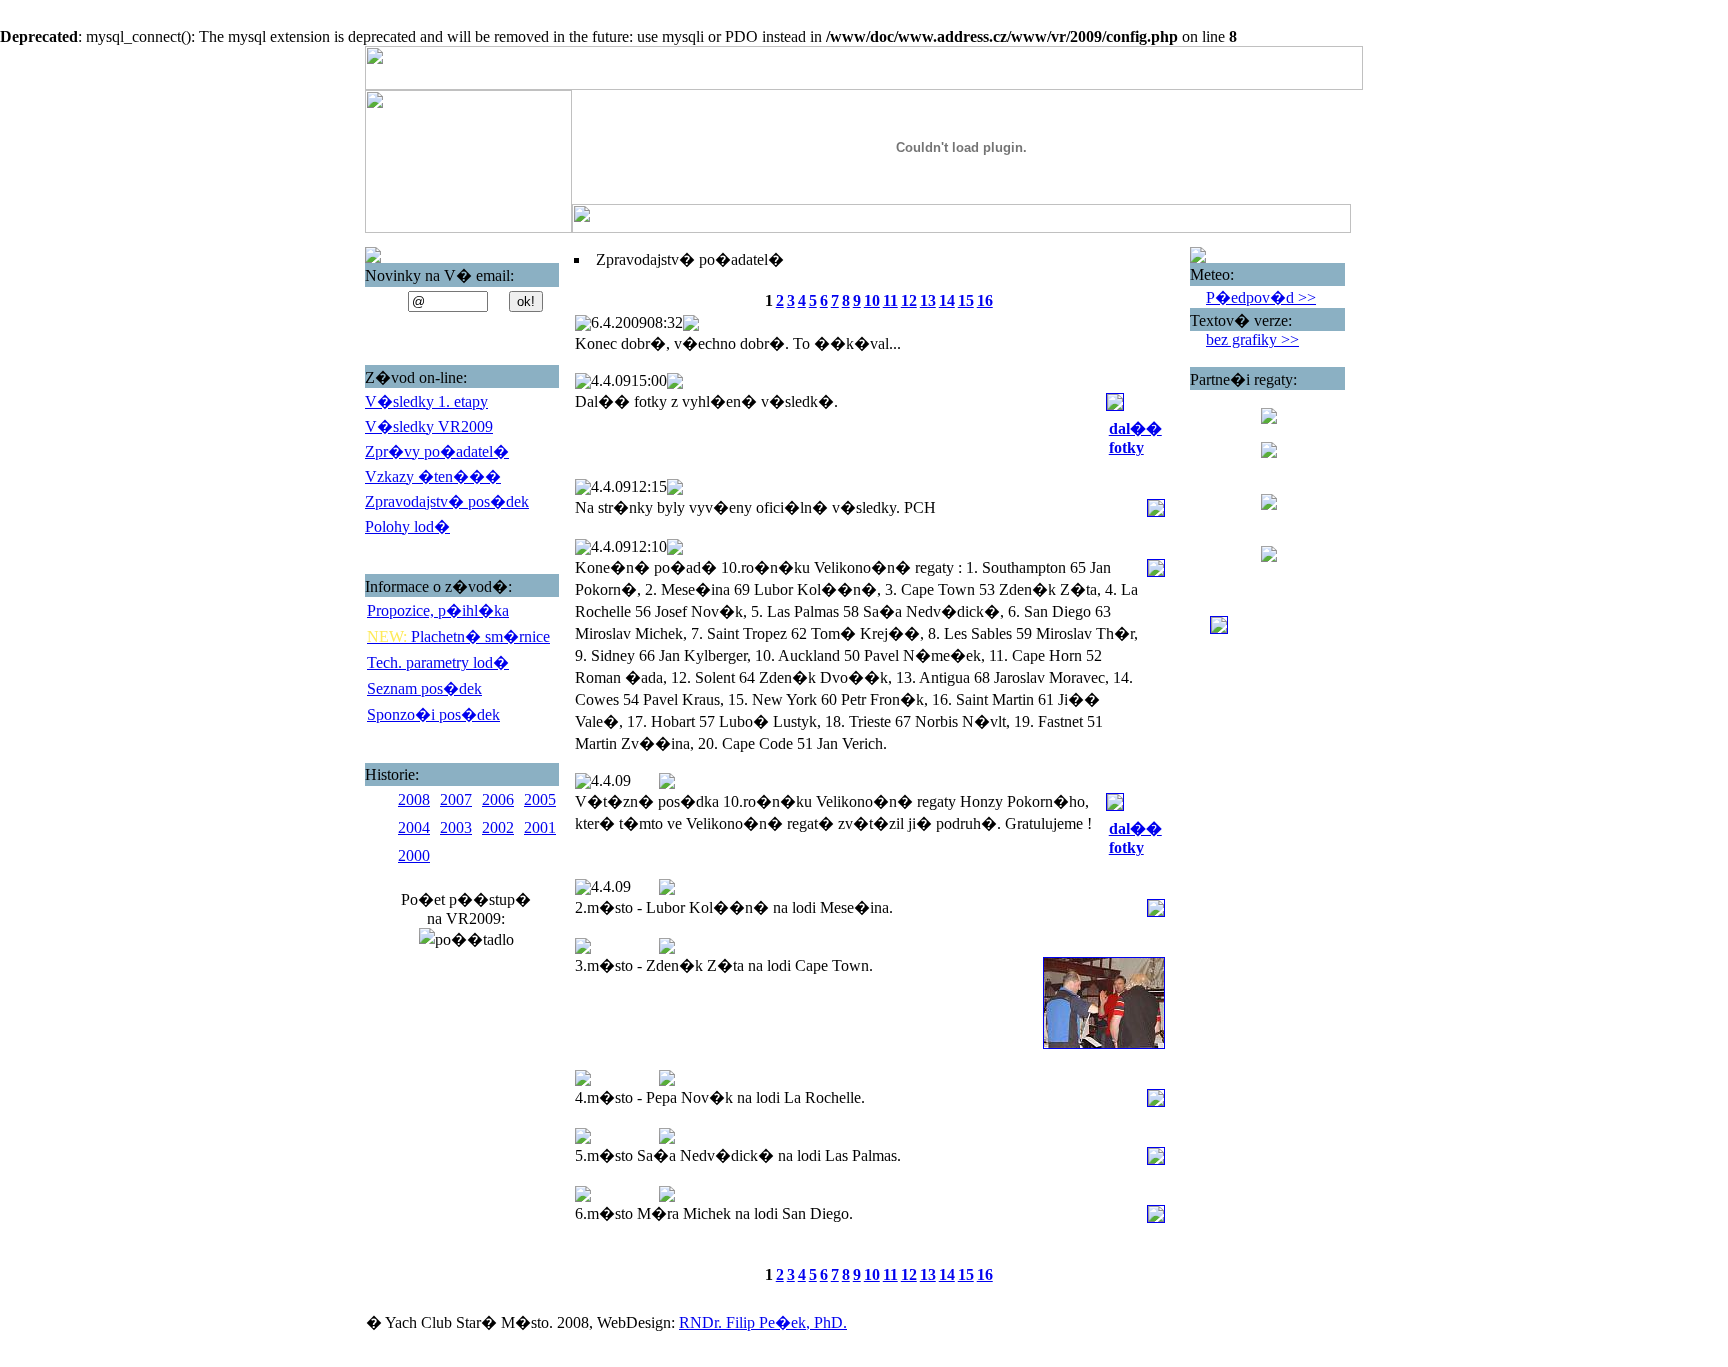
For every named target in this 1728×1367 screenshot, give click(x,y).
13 (928, 300)
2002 (498, 827)
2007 (456, 799)
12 (909, 300)
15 (966, 300)
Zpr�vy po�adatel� (437, 451)
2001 (540, 827)
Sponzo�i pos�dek (433, 714)
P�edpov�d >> (1261, 297)
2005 (540, 799)
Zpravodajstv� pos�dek (447, 501)
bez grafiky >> (1252, 339)
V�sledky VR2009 (429, 426)
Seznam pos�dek (424, 688)
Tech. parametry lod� (438, 662)
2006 (498, 799)
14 (947, 300)
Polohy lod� (407, 526)
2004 (414, 827)
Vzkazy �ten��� (433, 476)
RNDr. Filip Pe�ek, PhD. (763, 1322)
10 (872, 300)
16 (985, 300)
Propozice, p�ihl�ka (438, 610)
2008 (414, 799)
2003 (456, 827)
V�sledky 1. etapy (426, 401)
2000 (414, 855)
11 (890, 300)
